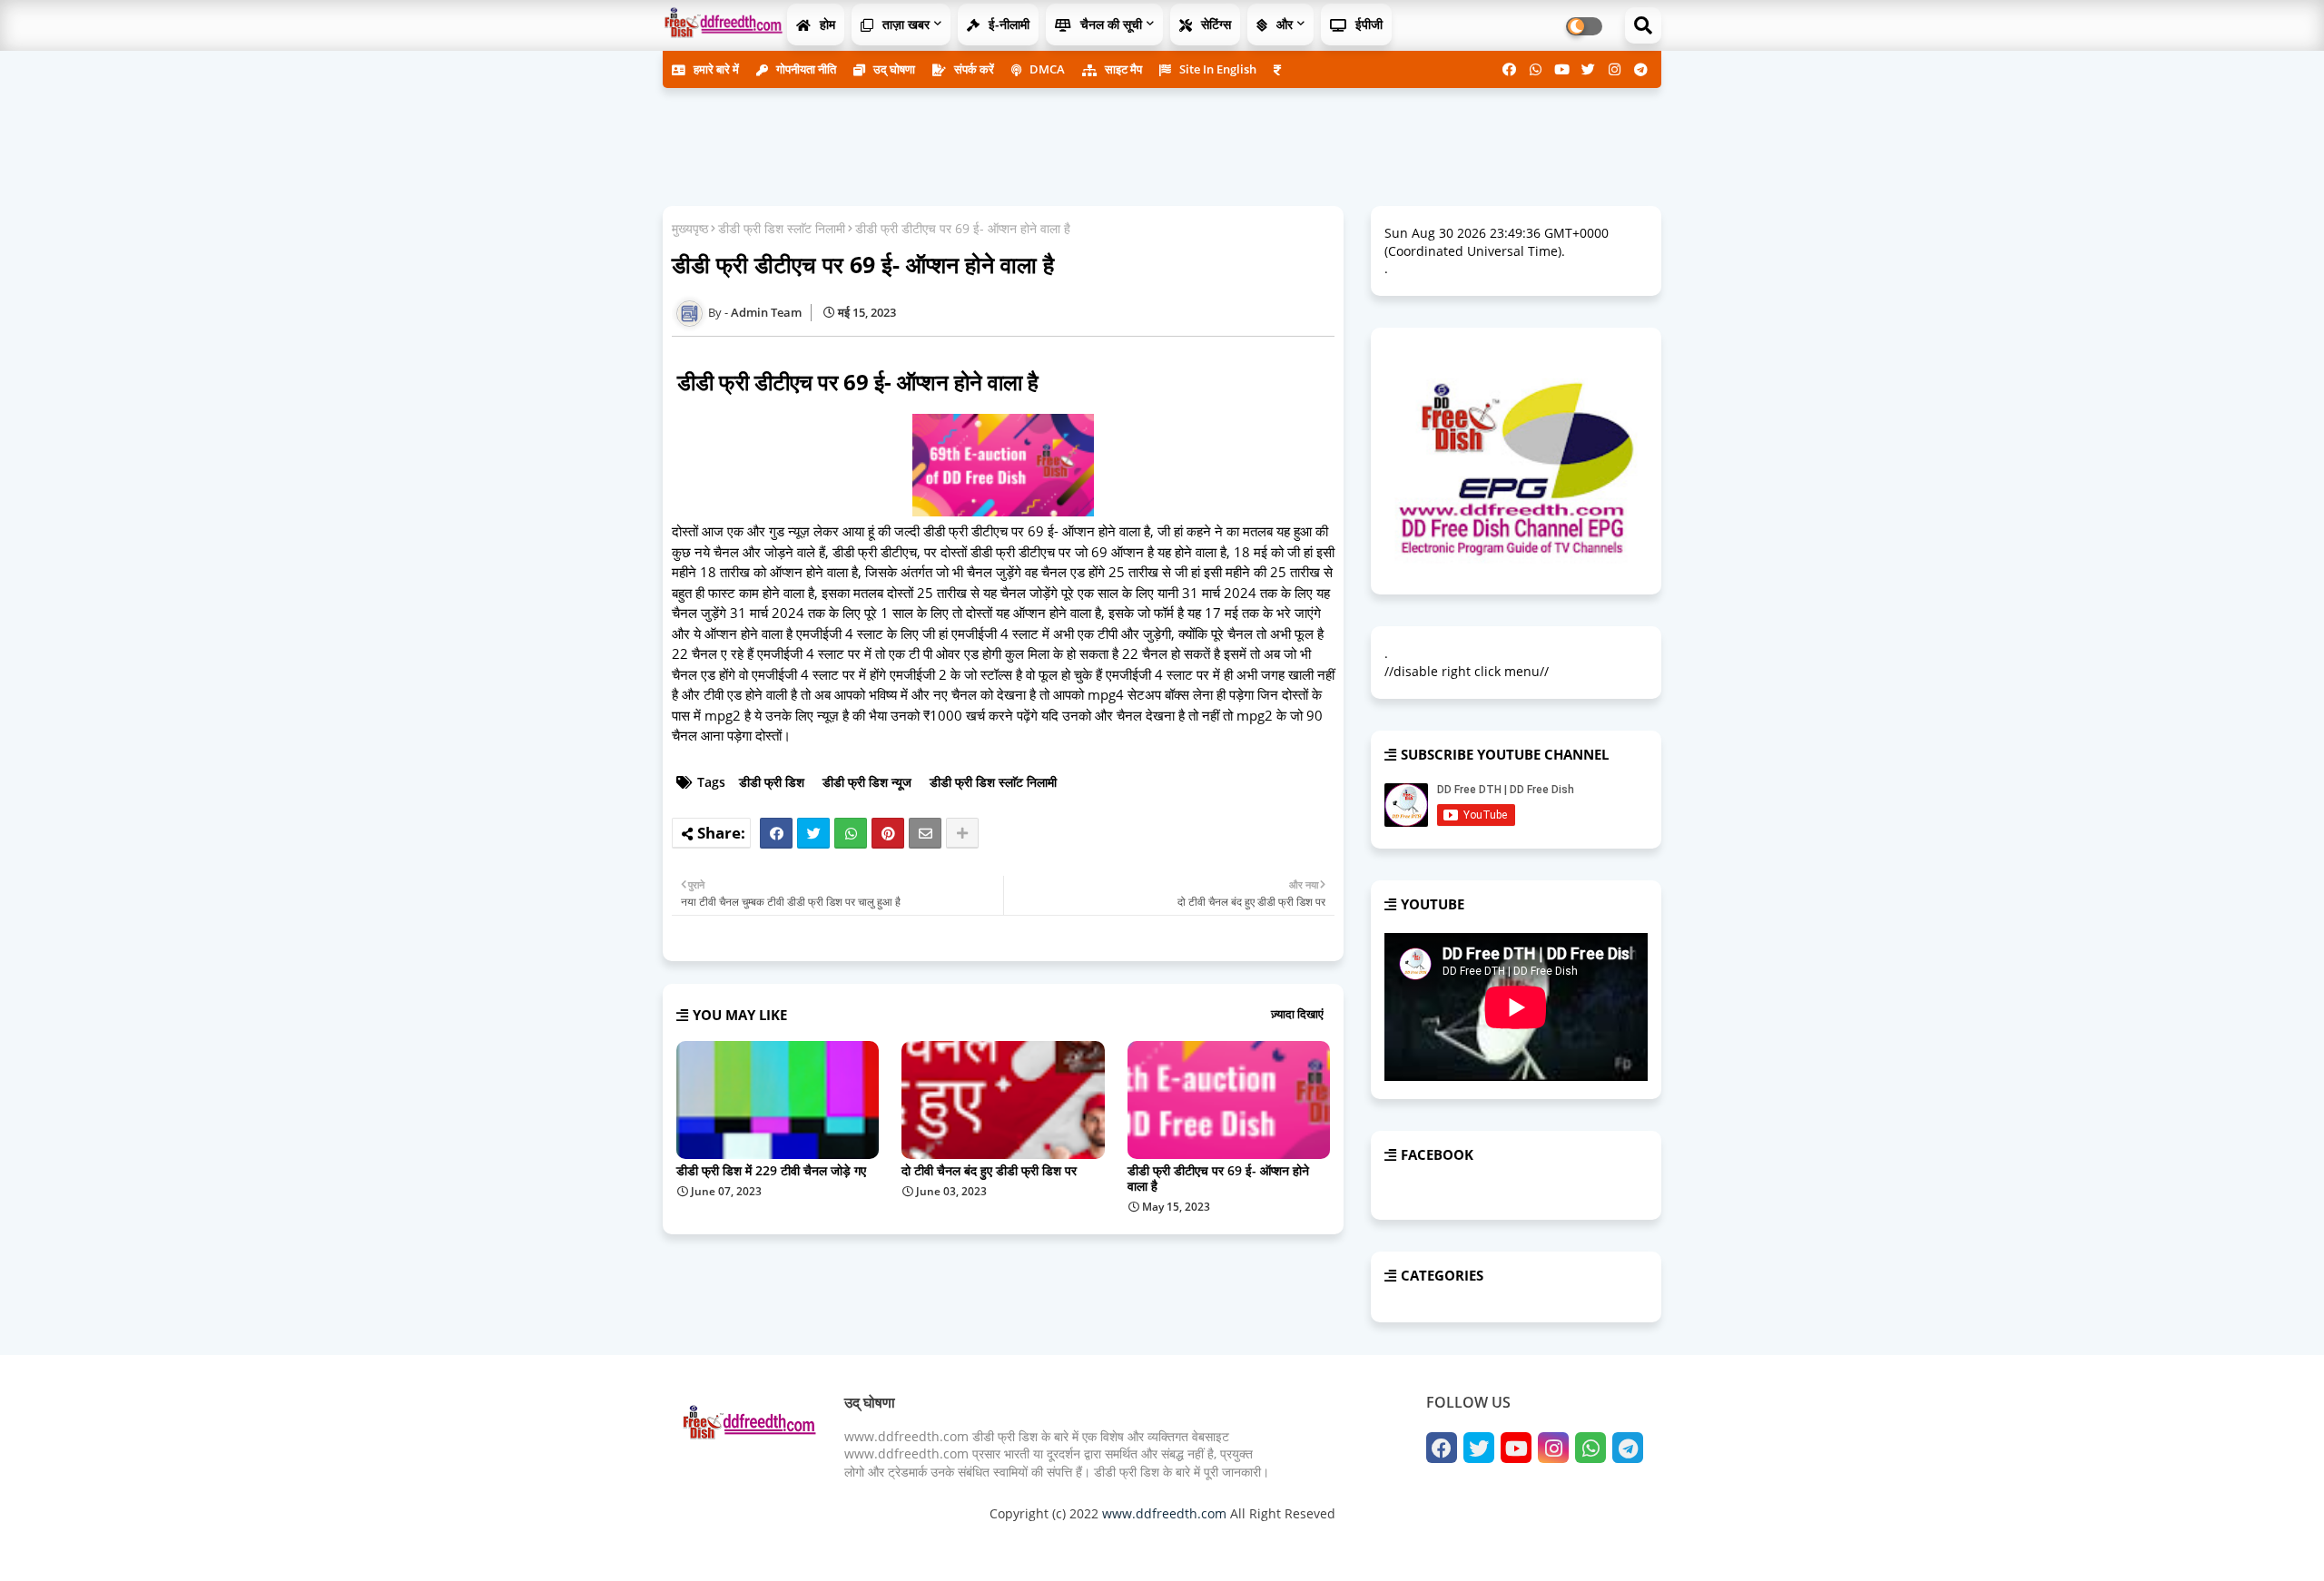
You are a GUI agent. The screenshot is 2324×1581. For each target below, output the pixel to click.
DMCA (1046, 69)
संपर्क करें (973, 69)
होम (826, 24)
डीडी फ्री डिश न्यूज (867, 782)
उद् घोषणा (893, 69)
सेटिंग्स (1214, 24)
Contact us (1517, 1544)
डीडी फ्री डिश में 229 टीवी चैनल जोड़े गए (771, 1170)
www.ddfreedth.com (1164, 1513)
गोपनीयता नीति (805, 69)
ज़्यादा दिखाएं (1297, 1014)
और (1283, 24)
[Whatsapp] (851, 833)
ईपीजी (1367, 24)
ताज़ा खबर (904, 24)
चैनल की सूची (1109, 24)
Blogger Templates (810, 1544)
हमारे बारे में (715, 69)
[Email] (925, 833)
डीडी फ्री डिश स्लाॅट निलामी (782, 228)
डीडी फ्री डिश (772, 782)
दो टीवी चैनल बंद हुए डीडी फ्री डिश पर (989, 1170)
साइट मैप (1122, 69)
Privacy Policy (1598, 1544)
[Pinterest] (888, 833)
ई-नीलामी (1007, 24)
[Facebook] (776, 833)
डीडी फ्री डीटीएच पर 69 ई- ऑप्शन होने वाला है (1218, 1178)
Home (1412, 1544)
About (1457, 1544)
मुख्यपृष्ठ (690, 228)
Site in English (1216, 69)
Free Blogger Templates (1044, 1544)
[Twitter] (813, 833)
